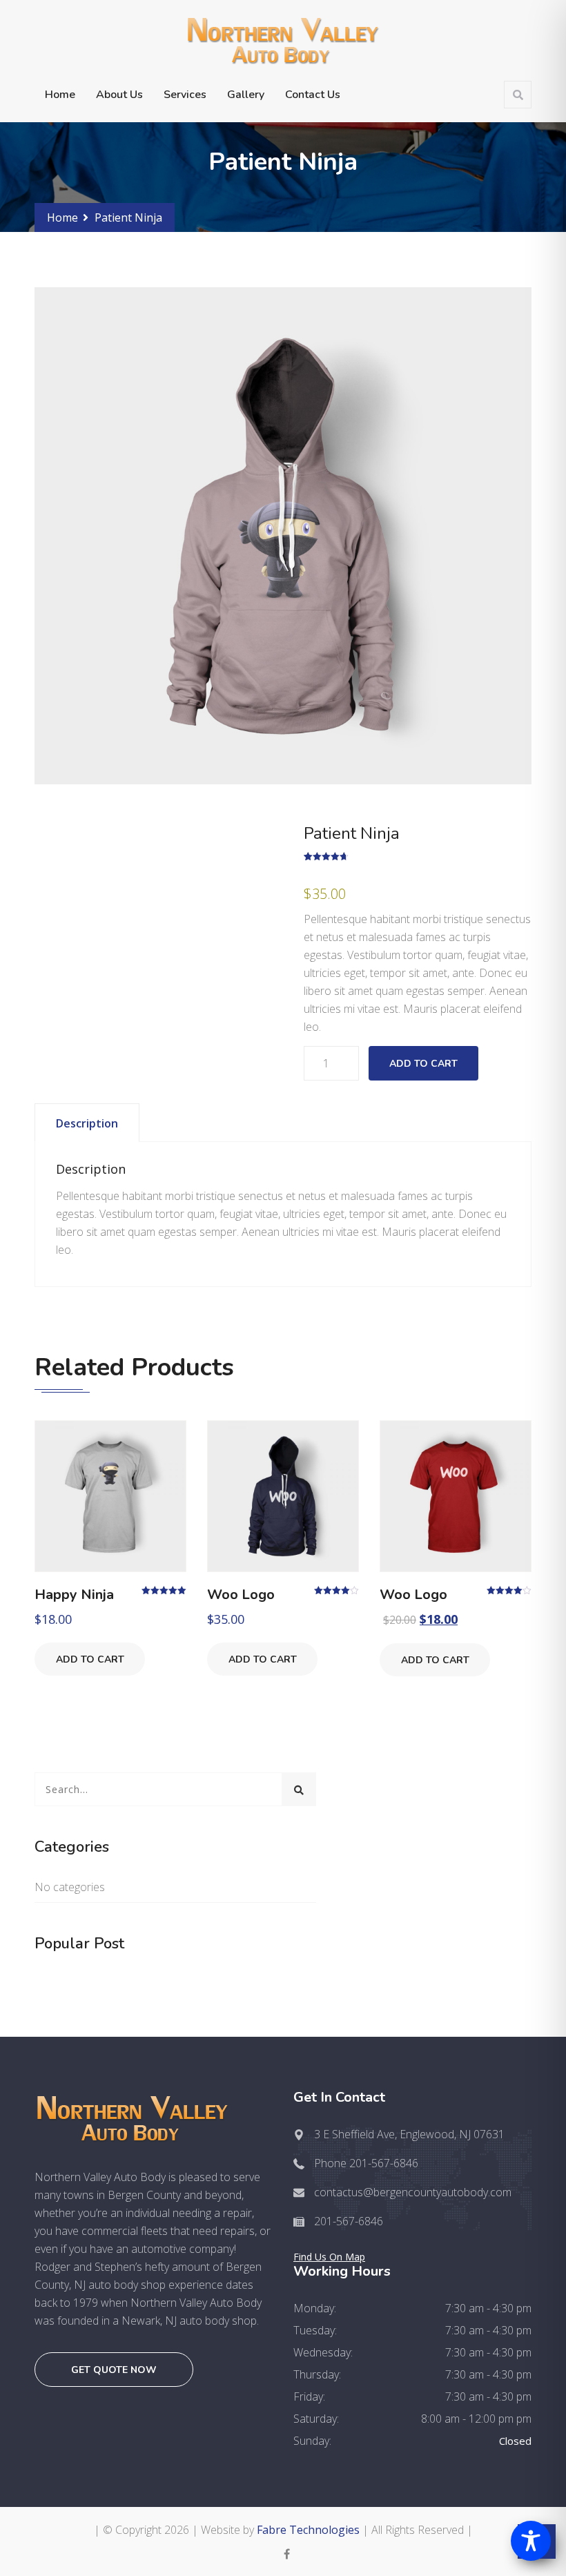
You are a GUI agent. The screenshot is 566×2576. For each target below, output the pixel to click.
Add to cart (423, 1064)
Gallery (246, 95)
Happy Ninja (74, 1595)
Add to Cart (90, 1659)
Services (185, 95)
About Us (119, 95)
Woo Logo (241, 1595)
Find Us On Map (329, 2257)
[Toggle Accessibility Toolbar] (531, 2541)
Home (60, 95)
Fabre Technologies (308, 2530)
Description (87, 1123)
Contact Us (313, 95)
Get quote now (114, 2370)
